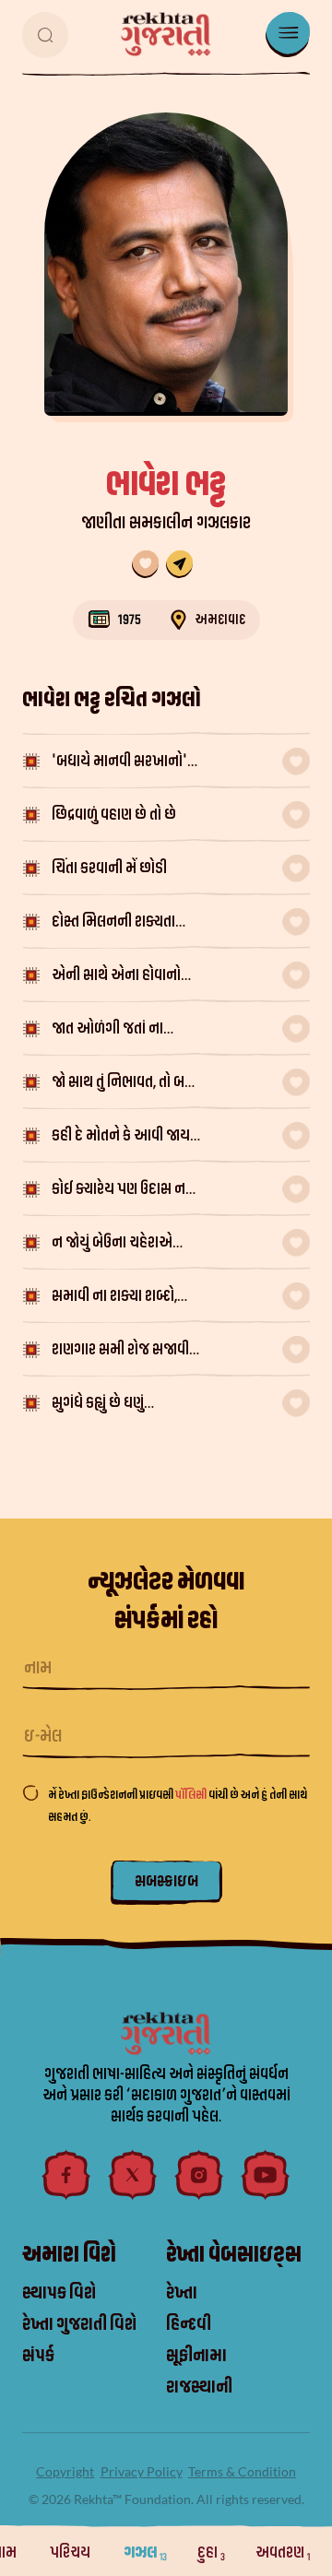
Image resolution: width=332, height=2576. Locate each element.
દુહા (211, 2552)
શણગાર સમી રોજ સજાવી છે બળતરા (120, 1351)
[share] (179, 564)
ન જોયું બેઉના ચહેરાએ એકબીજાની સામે (112, 1244)
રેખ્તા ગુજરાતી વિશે (79, 2324)
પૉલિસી (192, 1795)
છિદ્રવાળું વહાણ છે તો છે (114, 815)
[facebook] (66, 2175)
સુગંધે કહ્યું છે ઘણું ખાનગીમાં (98, 1405)
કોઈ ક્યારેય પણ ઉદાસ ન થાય (119, 1191)
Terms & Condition (242, 2471)
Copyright (65, 2471)
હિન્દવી (189, 2324)
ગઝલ (145, 2552)
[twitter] (133, 2175)
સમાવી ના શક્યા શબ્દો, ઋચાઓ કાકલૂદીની (114, 1298)
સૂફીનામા (196, 2356)
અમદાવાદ (220, 620)
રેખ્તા (182, 2293)
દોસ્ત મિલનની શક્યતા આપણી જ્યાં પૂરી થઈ (113, 923)
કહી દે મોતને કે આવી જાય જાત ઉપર (121, 1137)
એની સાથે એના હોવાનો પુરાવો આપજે (116, 977)
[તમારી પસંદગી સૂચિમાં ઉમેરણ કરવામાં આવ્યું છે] (145, 564)
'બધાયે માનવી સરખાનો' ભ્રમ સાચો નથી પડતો (119, 763)
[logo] (166, 34)
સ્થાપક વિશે (59, 2293)
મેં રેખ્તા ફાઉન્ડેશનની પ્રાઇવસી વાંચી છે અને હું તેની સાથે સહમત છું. (178, 1806)
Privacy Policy (142, 2471)
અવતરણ (283, 2552)
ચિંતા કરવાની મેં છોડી (109, 868)
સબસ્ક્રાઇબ (166, 1881)
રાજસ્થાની (199, 2387)
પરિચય (71, 2552)
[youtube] (266, 2175)
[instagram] (199, 2175)
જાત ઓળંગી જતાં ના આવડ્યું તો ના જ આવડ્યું (119, 1030)
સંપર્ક (38, 2356)
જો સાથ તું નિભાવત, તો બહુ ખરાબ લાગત (122, 1084)
